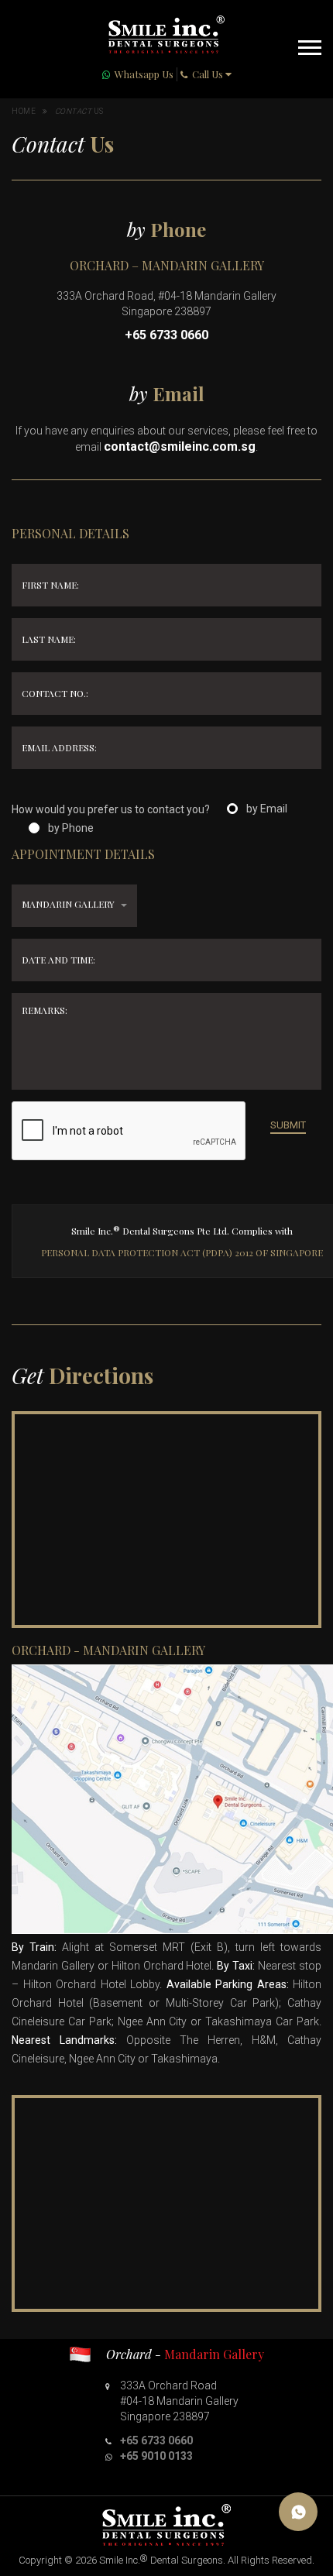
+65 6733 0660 (166, 335)
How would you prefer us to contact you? (111, 809)
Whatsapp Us (144, 74)
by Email (267, 809)
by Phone (71, 828)
